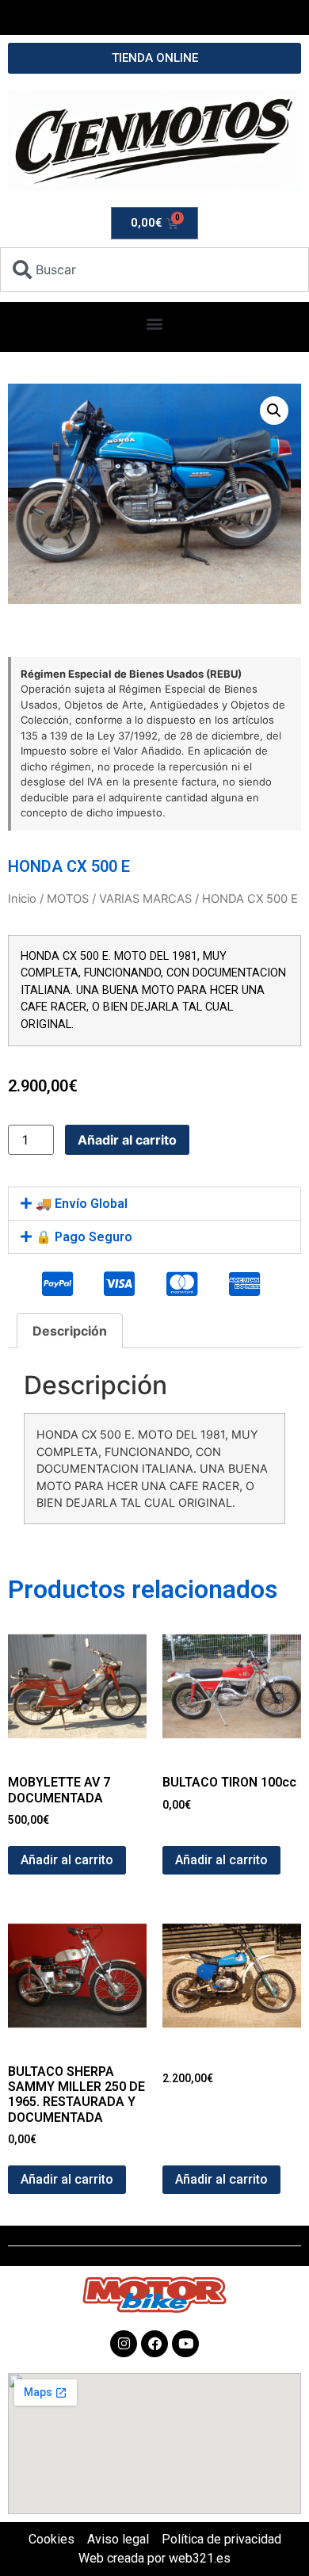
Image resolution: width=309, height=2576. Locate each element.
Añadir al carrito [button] (67, 1860)
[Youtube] (185, 2344)
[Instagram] (124, 2344)
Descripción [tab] (70, 1331)
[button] (155, 323)
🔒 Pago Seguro (84, 1237)
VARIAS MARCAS (145, 899)
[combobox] (154, 269)
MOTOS (68, 899)
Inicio (22, 899)
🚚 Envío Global (82, 1204)
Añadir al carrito (127, 1140)
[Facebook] (154, 2344)
